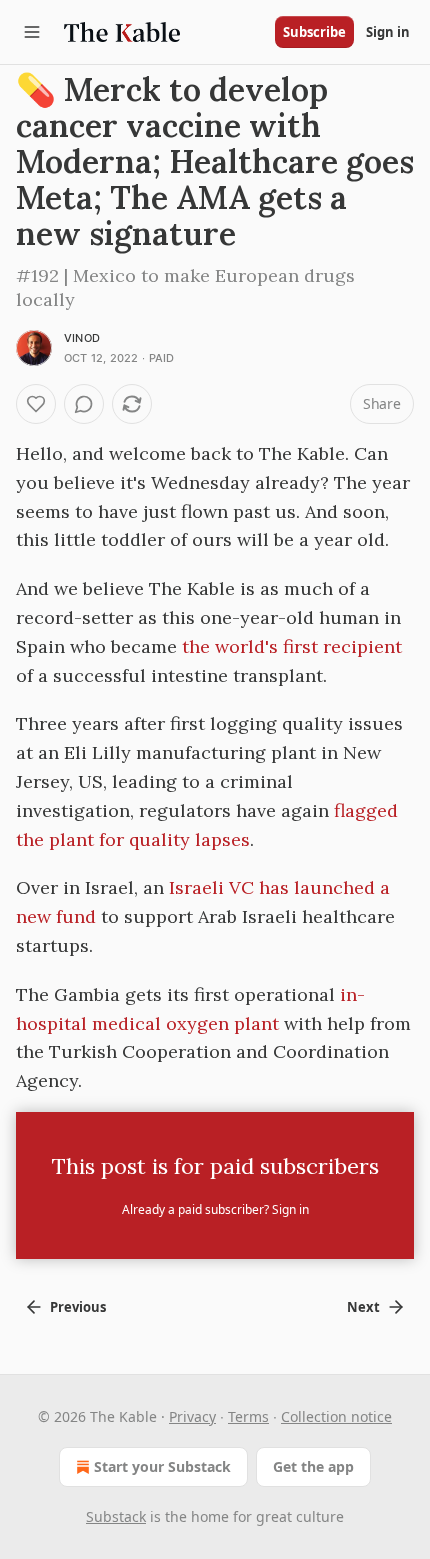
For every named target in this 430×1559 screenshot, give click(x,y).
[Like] (36, 404)
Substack (116, 1516)
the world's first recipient (292, 646)
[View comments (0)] (84, 404)
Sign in (388, 32)
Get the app (313, 1466)
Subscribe (314, 32)
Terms (248, 1416)
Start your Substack (162, 1466)
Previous (78, 1307)
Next (363, 1307)
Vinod (82, 338)
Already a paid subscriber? (215, 1209)
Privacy (192, 1416)
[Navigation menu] (32, 32)
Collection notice (336, 1416)
